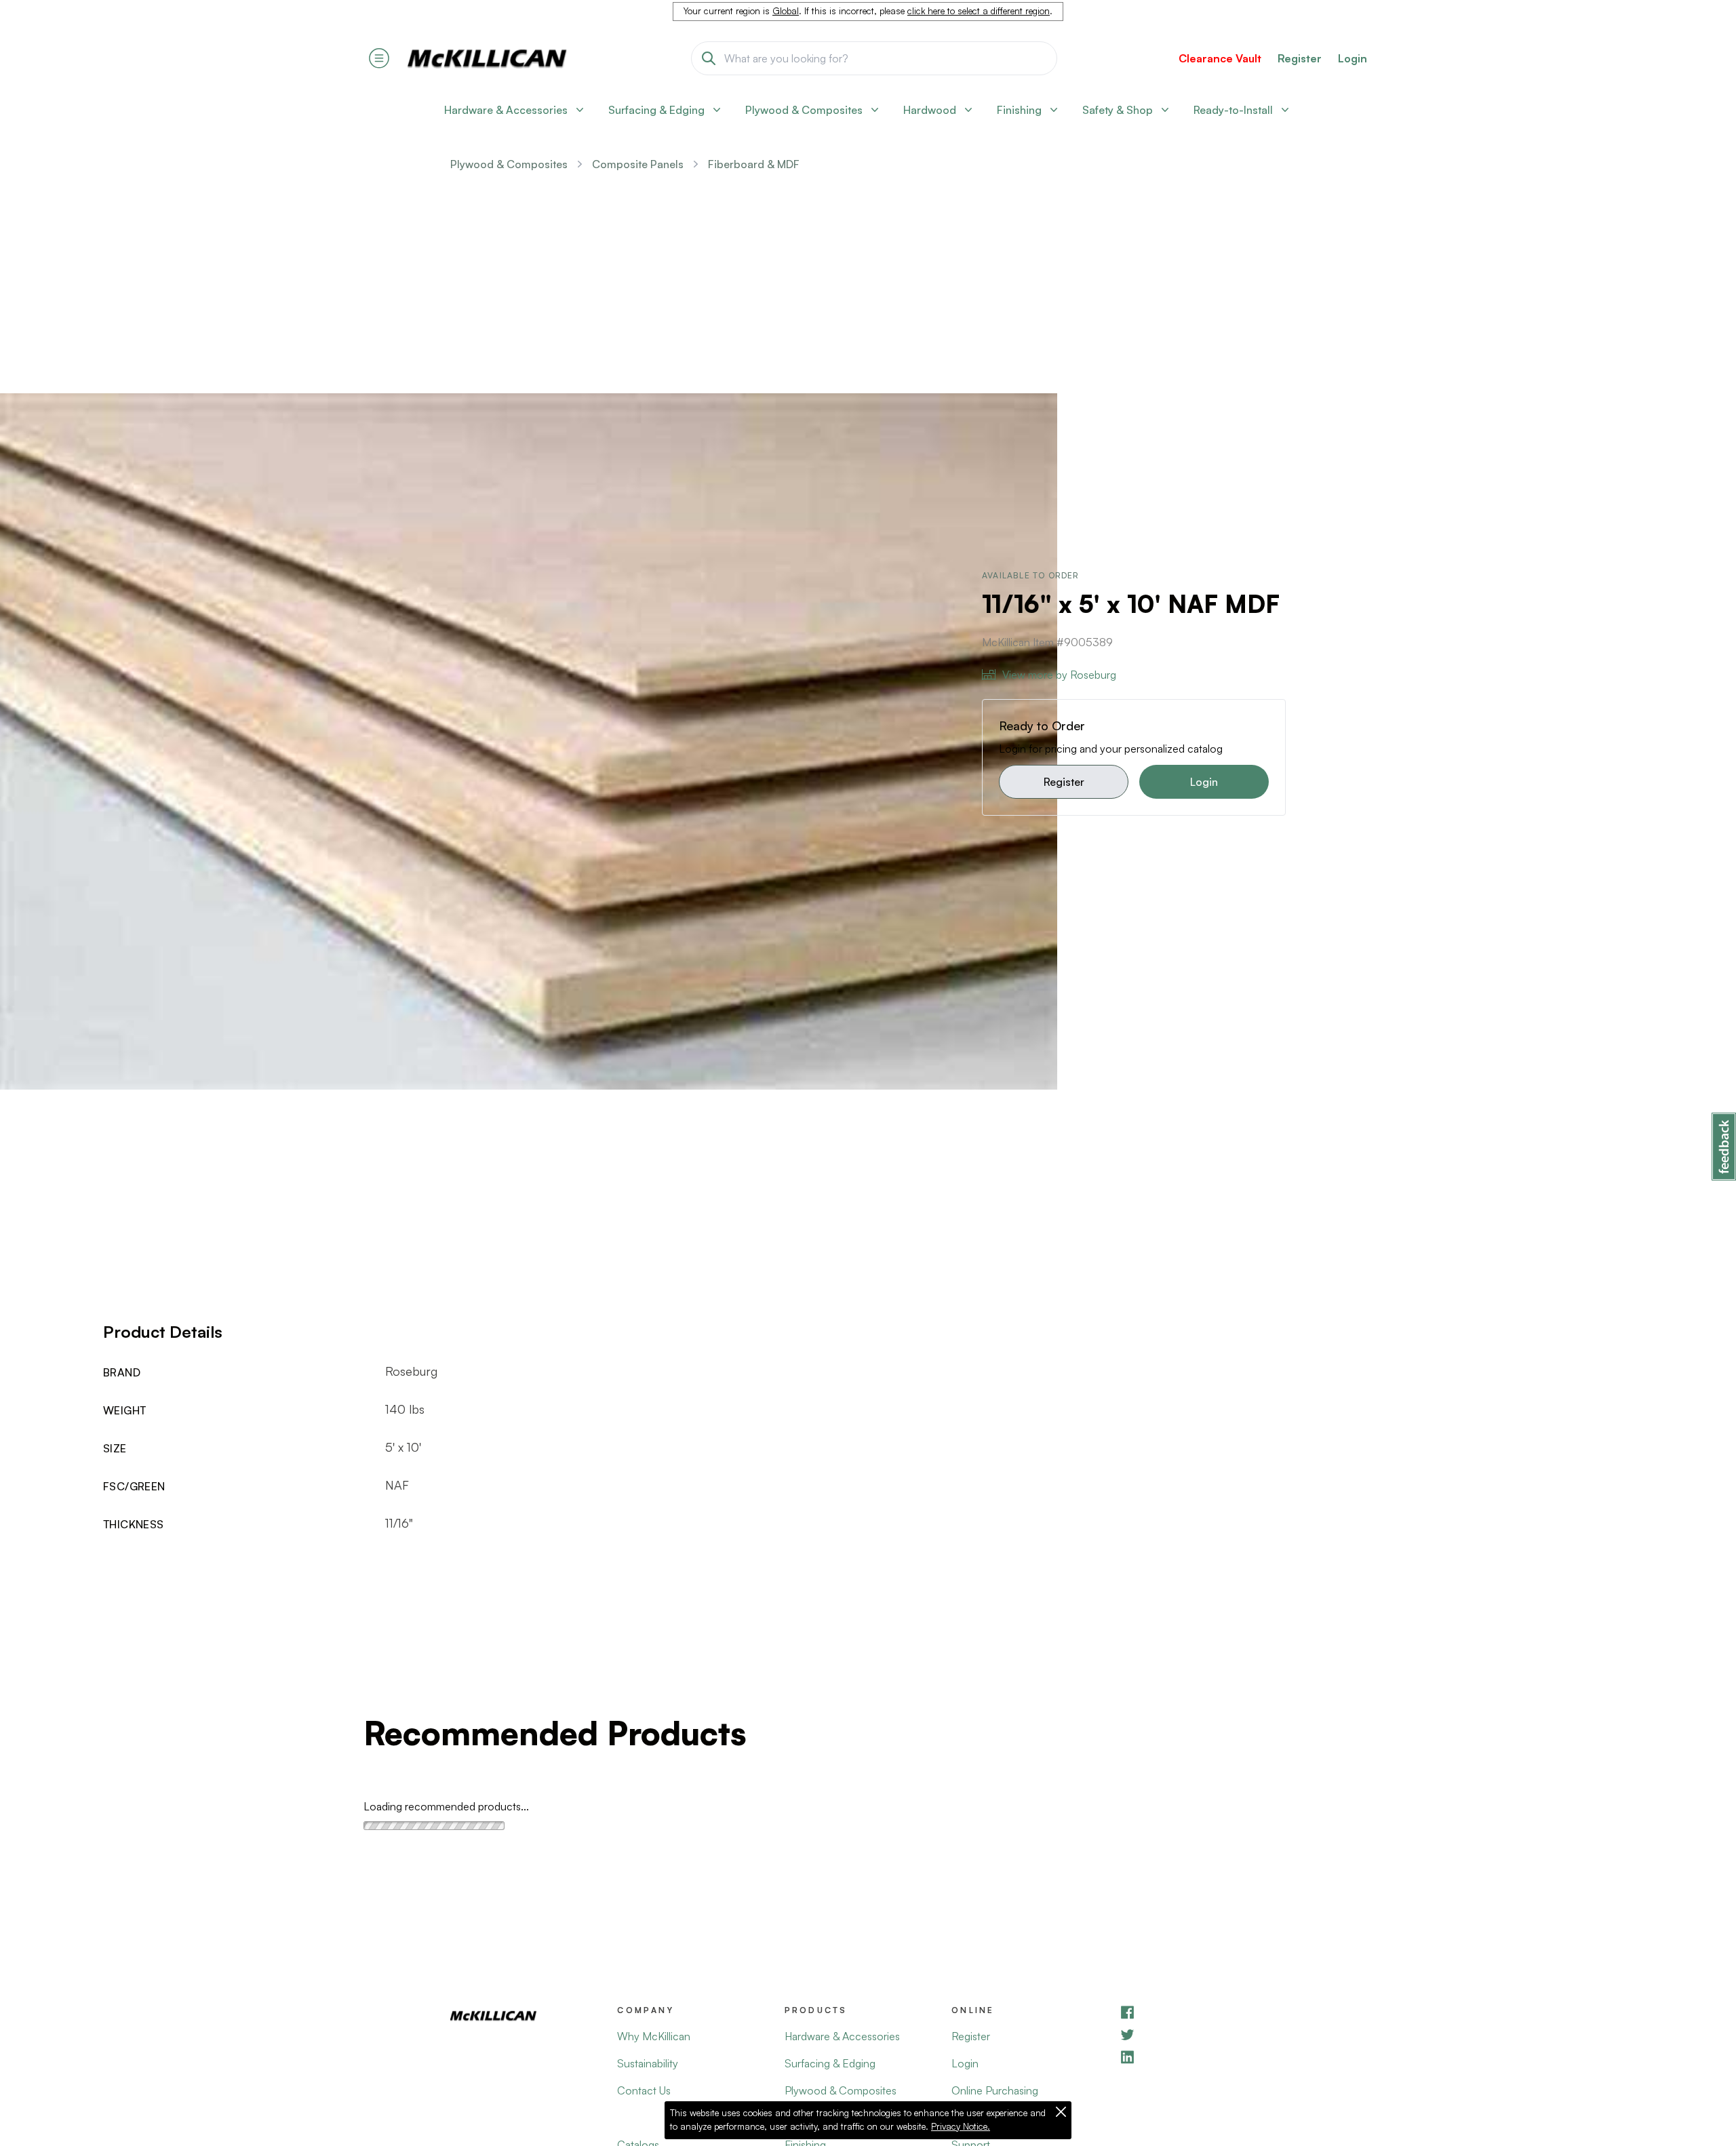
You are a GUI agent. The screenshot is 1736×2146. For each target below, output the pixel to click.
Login (1353, 58)
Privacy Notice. (961, 2126)
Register (1064, 782)
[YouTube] (1202, 2034)
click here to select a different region (979, 11)
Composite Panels (638, 164)
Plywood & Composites (509, 164)
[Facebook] (1202, 2012)
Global (786, 11)
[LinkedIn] (1202, 2057)
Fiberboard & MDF (754, 164)
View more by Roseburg (1059, 675)
